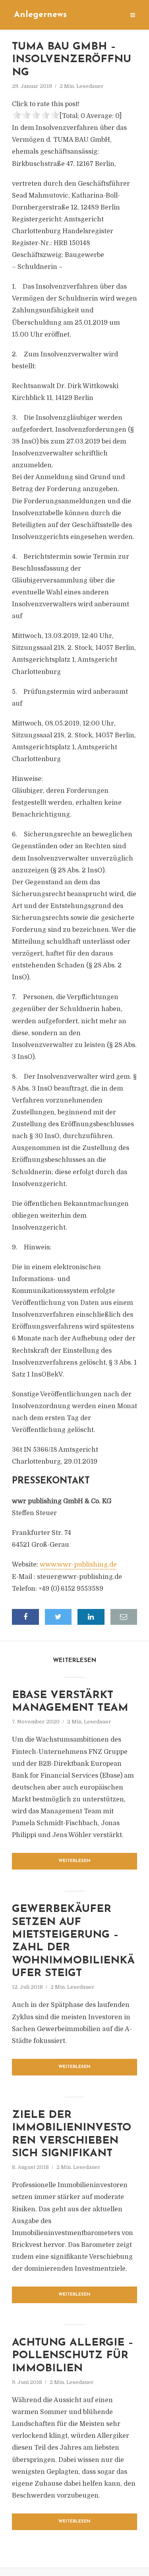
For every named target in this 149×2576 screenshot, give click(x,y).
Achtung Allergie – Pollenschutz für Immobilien (73, 2356)
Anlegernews (40, 15)
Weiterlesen (74, 1861)
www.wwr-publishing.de (78, 1565)
